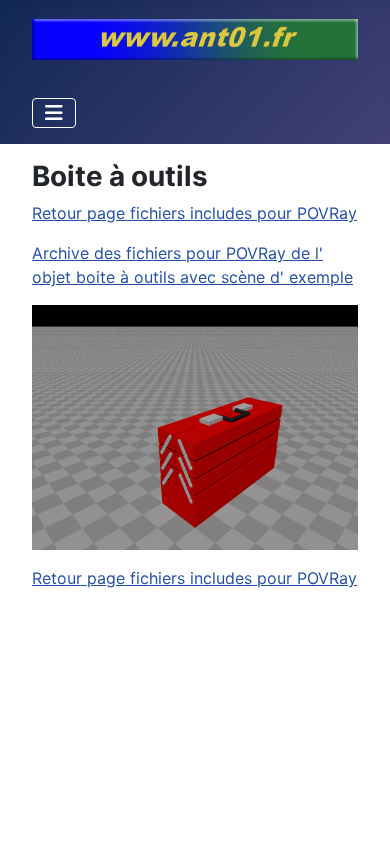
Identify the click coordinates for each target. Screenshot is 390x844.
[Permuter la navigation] (54, 113)
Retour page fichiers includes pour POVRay (194, 213)
